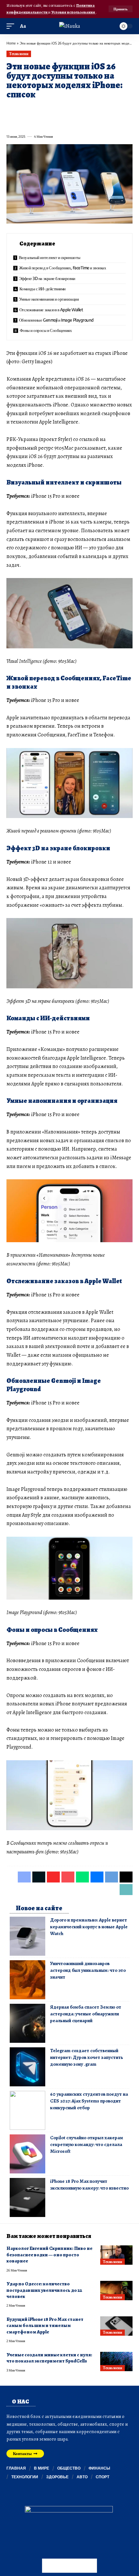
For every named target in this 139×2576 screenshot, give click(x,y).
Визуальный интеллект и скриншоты (50, 257)
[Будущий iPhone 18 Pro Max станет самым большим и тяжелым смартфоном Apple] (116, 2326)
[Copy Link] (11, 122)
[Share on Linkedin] (69, 109)
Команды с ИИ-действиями (43, 289)
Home (11, 43)
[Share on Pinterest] (46, 109)
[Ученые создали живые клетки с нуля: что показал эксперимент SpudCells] (116, 2361)
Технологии (19, 54)
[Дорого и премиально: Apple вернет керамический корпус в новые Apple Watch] (27, 1936)
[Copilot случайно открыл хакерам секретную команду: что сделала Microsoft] (27, 2154)
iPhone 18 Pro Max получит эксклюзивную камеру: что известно (89, 2185)
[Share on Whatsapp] (58, 109)
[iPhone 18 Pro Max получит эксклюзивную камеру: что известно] (27, 2197)
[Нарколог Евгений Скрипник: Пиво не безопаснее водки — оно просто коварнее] (116, 2255)
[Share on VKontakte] (104, 109)
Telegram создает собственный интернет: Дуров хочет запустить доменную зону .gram (87, 2057)
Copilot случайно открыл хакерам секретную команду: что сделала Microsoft (87, 2144)
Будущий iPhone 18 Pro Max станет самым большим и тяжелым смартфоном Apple (45, 2326)
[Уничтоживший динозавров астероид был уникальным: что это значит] (27, 1980)
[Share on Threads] (127, 109)
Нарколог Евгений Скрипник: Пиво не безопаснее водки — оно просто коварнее (49, 2255)
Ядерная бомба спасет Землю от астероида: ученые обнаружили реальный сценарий (86, 2014)
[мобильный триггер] (12, 26)
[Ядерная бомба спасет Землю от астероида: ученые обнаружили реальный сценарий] (27, 2023)
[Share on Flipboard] (34, 109)
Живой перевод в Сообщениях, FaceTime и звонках (63, 268)
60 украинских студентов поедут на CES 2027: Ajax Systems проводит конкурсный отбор (89, 2101)
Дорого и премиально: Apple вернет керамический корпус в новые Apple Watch (89, 1927)
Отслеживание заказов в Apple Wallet (51, 310)
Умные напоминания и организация (49, 299)
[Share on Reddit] (92, 109)
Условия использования (74, 12)
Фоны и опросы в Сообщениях (46, 330)
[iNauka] (70, 26)
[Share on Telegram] (116, 109)
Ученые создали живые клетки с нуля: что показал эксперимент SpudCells (49, 2358)
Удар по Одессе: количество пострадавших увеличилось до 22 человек (44, 2290)
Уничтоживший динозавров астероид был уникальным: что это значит (88, 1970)
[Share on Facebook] (11, 109)
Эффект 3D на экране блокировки (47, 278)
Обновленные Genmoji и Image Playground (56, 320)
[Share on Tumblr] (81, 109)
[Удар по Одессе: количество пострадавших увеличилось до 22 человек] (116, 2291)
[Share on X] (23, 109)
